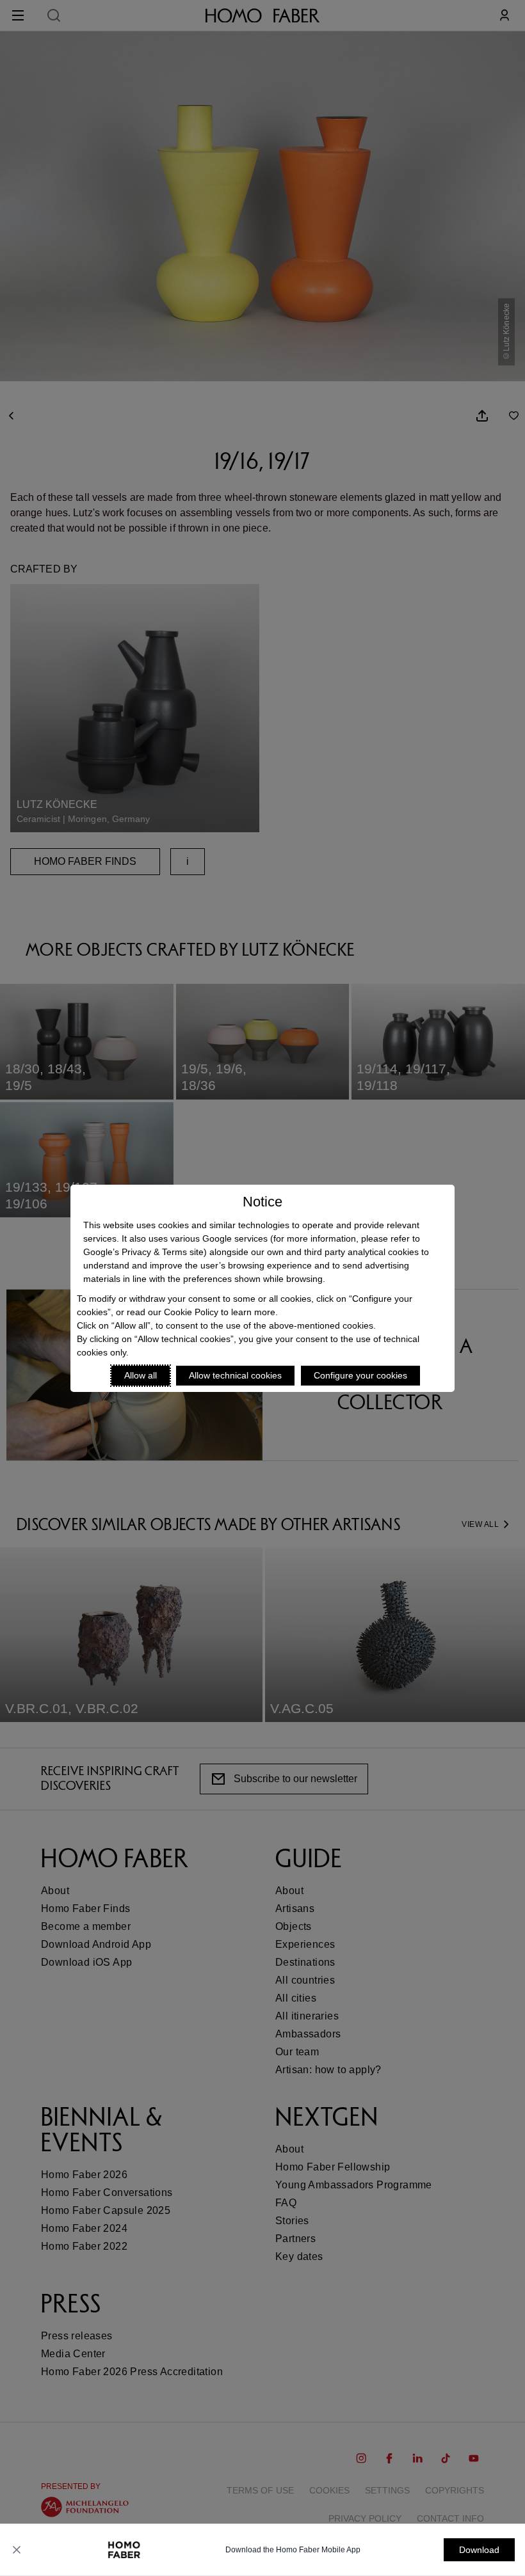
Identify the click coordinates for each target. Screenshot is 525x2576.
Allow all (141, 1375)
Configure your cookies (360, 1375)
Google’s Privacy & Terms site (143, 1252)
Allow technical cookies (235, 1375)
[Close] (17, 2550)
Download (479, 2550)
